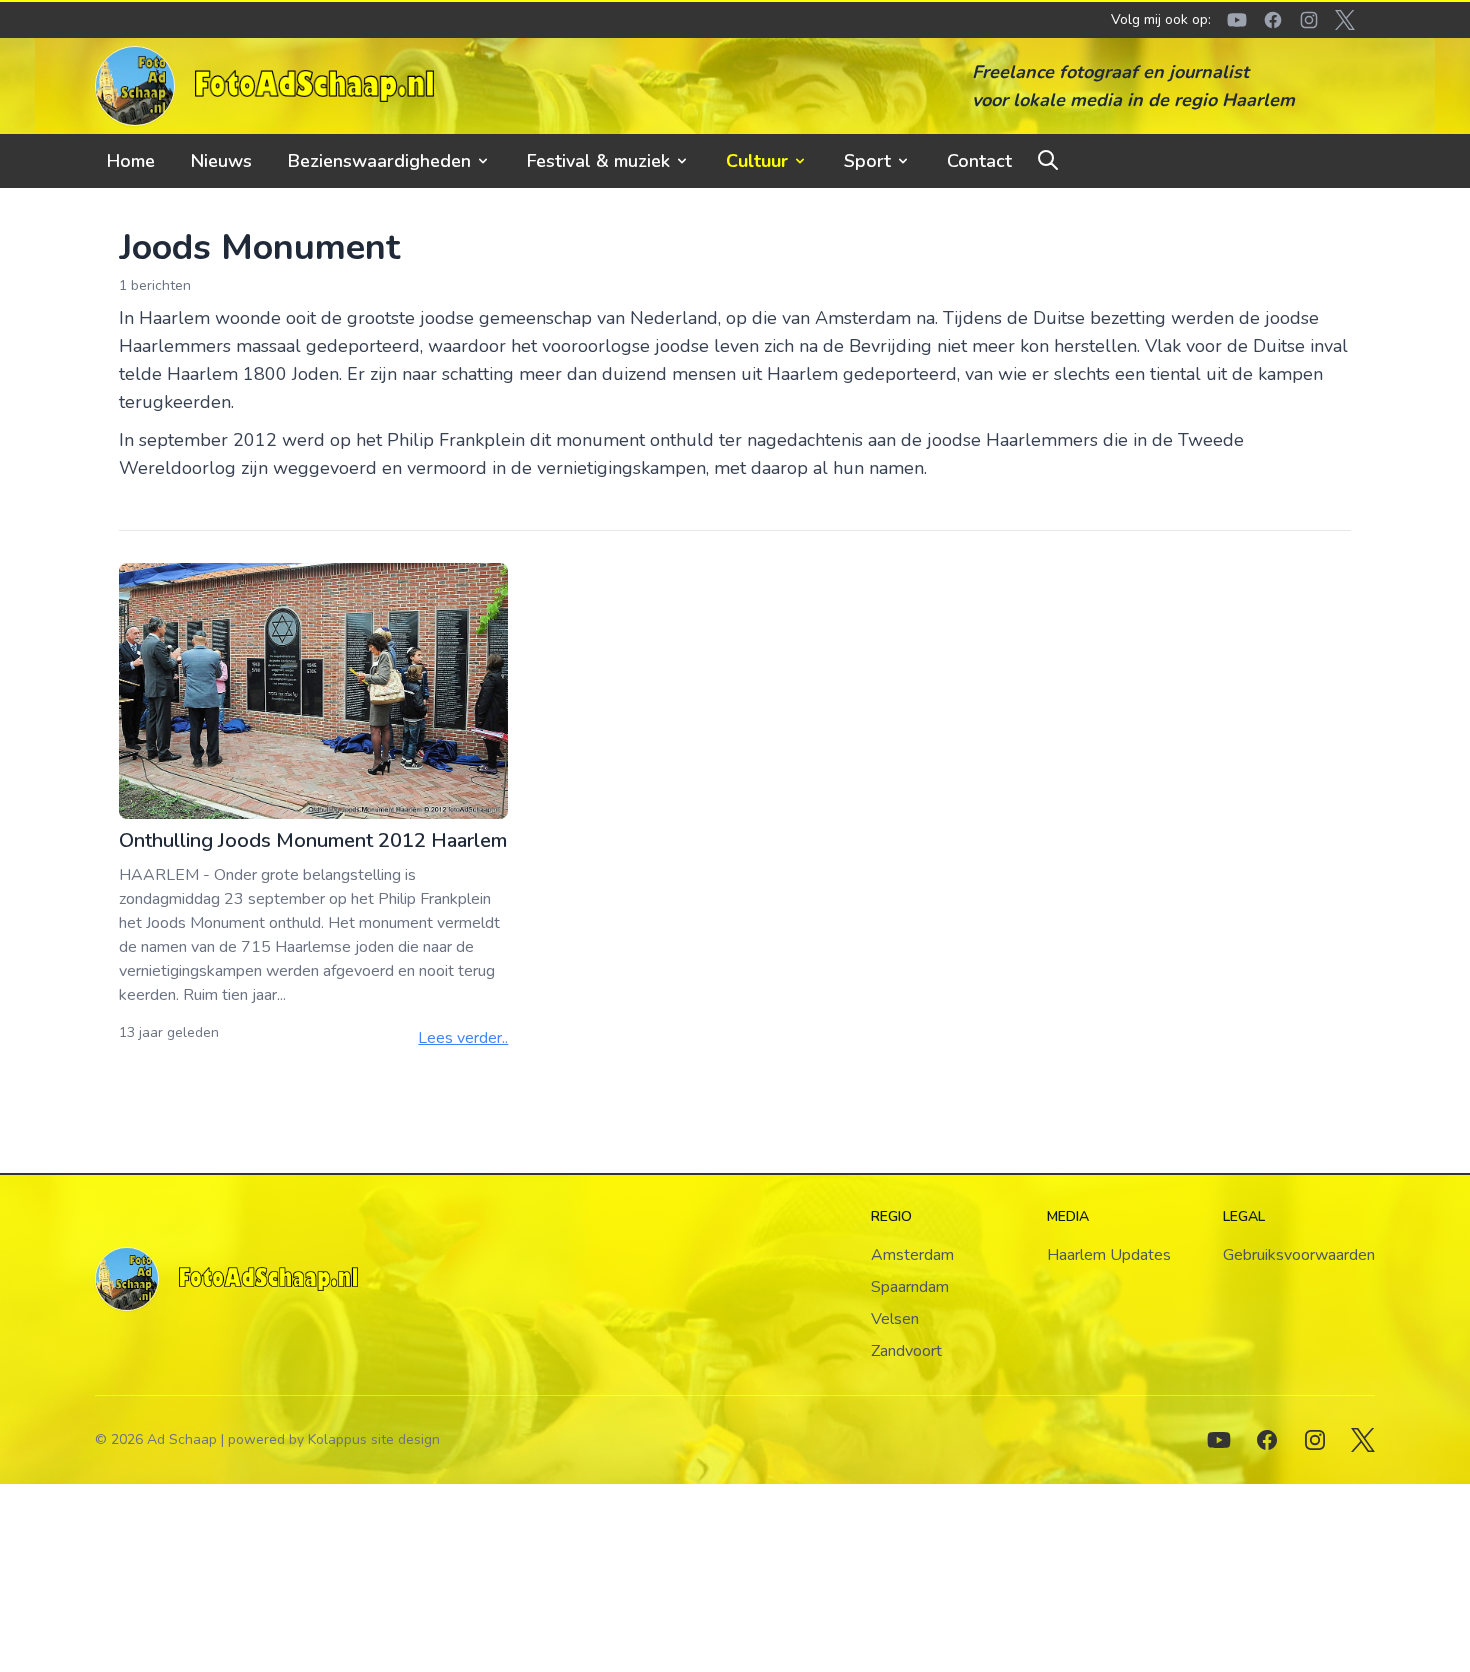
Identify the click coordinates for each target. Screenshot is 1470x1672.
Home (131, 161)
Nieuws (221, 161)
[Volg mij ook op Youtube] (1219, 1440)
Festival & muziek (598, 161)
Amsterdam (912, 1255)
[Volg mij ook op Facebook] (1267, 1440)
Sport (867, 161)
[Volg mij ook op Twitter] (1363, 1440)
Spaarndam (910, 1287)
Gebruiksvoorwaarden (1299, 1255)
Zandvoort (906, 1351)
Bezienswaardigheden (379, 161)
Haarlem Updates (1109, 1255)
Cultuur (757, 161)
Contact (979, 161)
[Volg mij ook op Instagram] (1315, 1440)
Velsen (895, 1319)
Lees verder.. (463, 1038)
